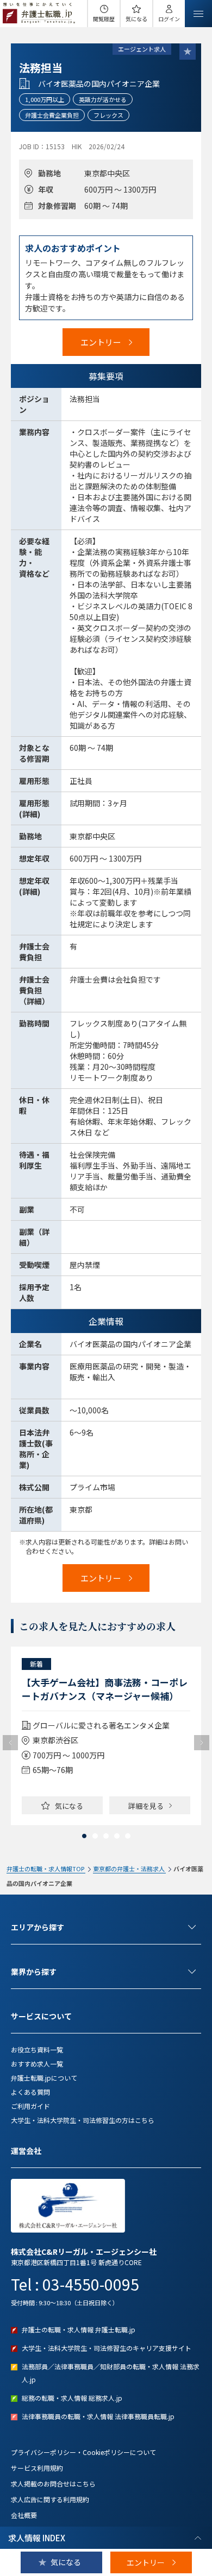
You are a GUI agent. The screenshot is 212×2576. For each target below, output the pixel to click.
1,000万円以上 (45, 99)
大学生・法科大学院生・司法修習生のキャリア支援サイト (107, 2348)
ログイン (169, 19)
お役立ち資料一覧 (37, 2049)
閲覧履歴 (104, 19)
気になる (136, 19)
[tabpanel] (106, 1736)
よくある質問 (30, 2092)
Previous (10, 1743)
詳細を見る (146, 1806)
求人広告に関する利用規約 (50, 2499)
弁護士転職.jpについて (44, 2078)
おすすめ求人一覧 (37, 2064)
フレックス (108, 115)
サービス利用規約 (37, 2468)
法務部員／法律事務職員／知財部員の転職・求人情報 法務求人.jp (111, 2373)
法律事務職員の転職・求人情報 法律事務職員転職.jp (98, 2416)
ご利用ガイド (30, 2106)
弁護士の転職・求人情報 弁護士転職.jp (79, 2329)
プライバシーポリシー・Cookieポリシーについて (83, 2452)
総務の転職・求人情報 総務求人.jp (72, 2398)
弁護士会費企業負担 (52, 115)
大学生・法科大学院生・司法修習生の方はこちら (83, 2120)
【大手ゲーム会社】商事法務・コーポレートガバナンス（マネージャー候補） (105, 1689)
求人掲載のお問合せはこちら (53, 2483)
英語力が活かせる (103, 99)
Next (202, 1743)
